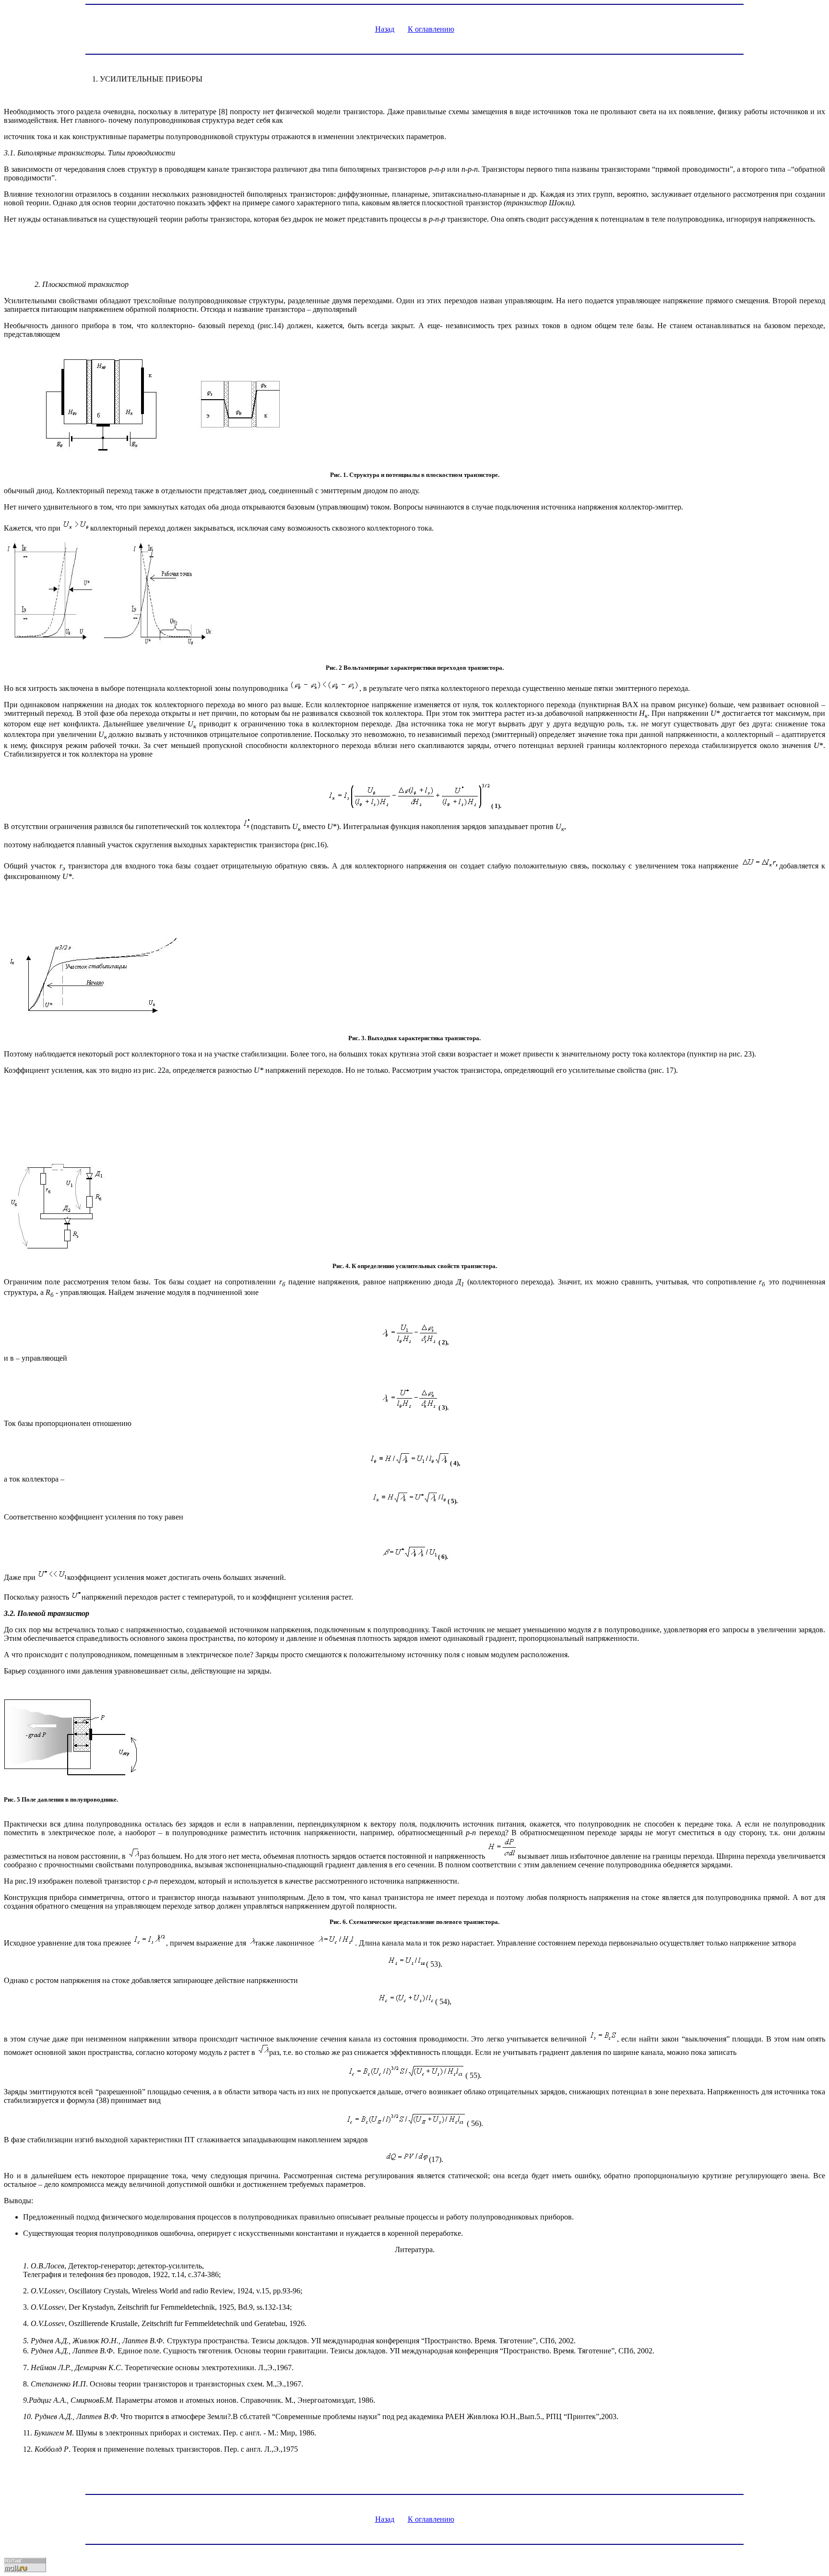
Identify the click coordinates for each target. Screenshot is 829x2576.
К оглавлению (431, 29)
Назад (385, 29)
